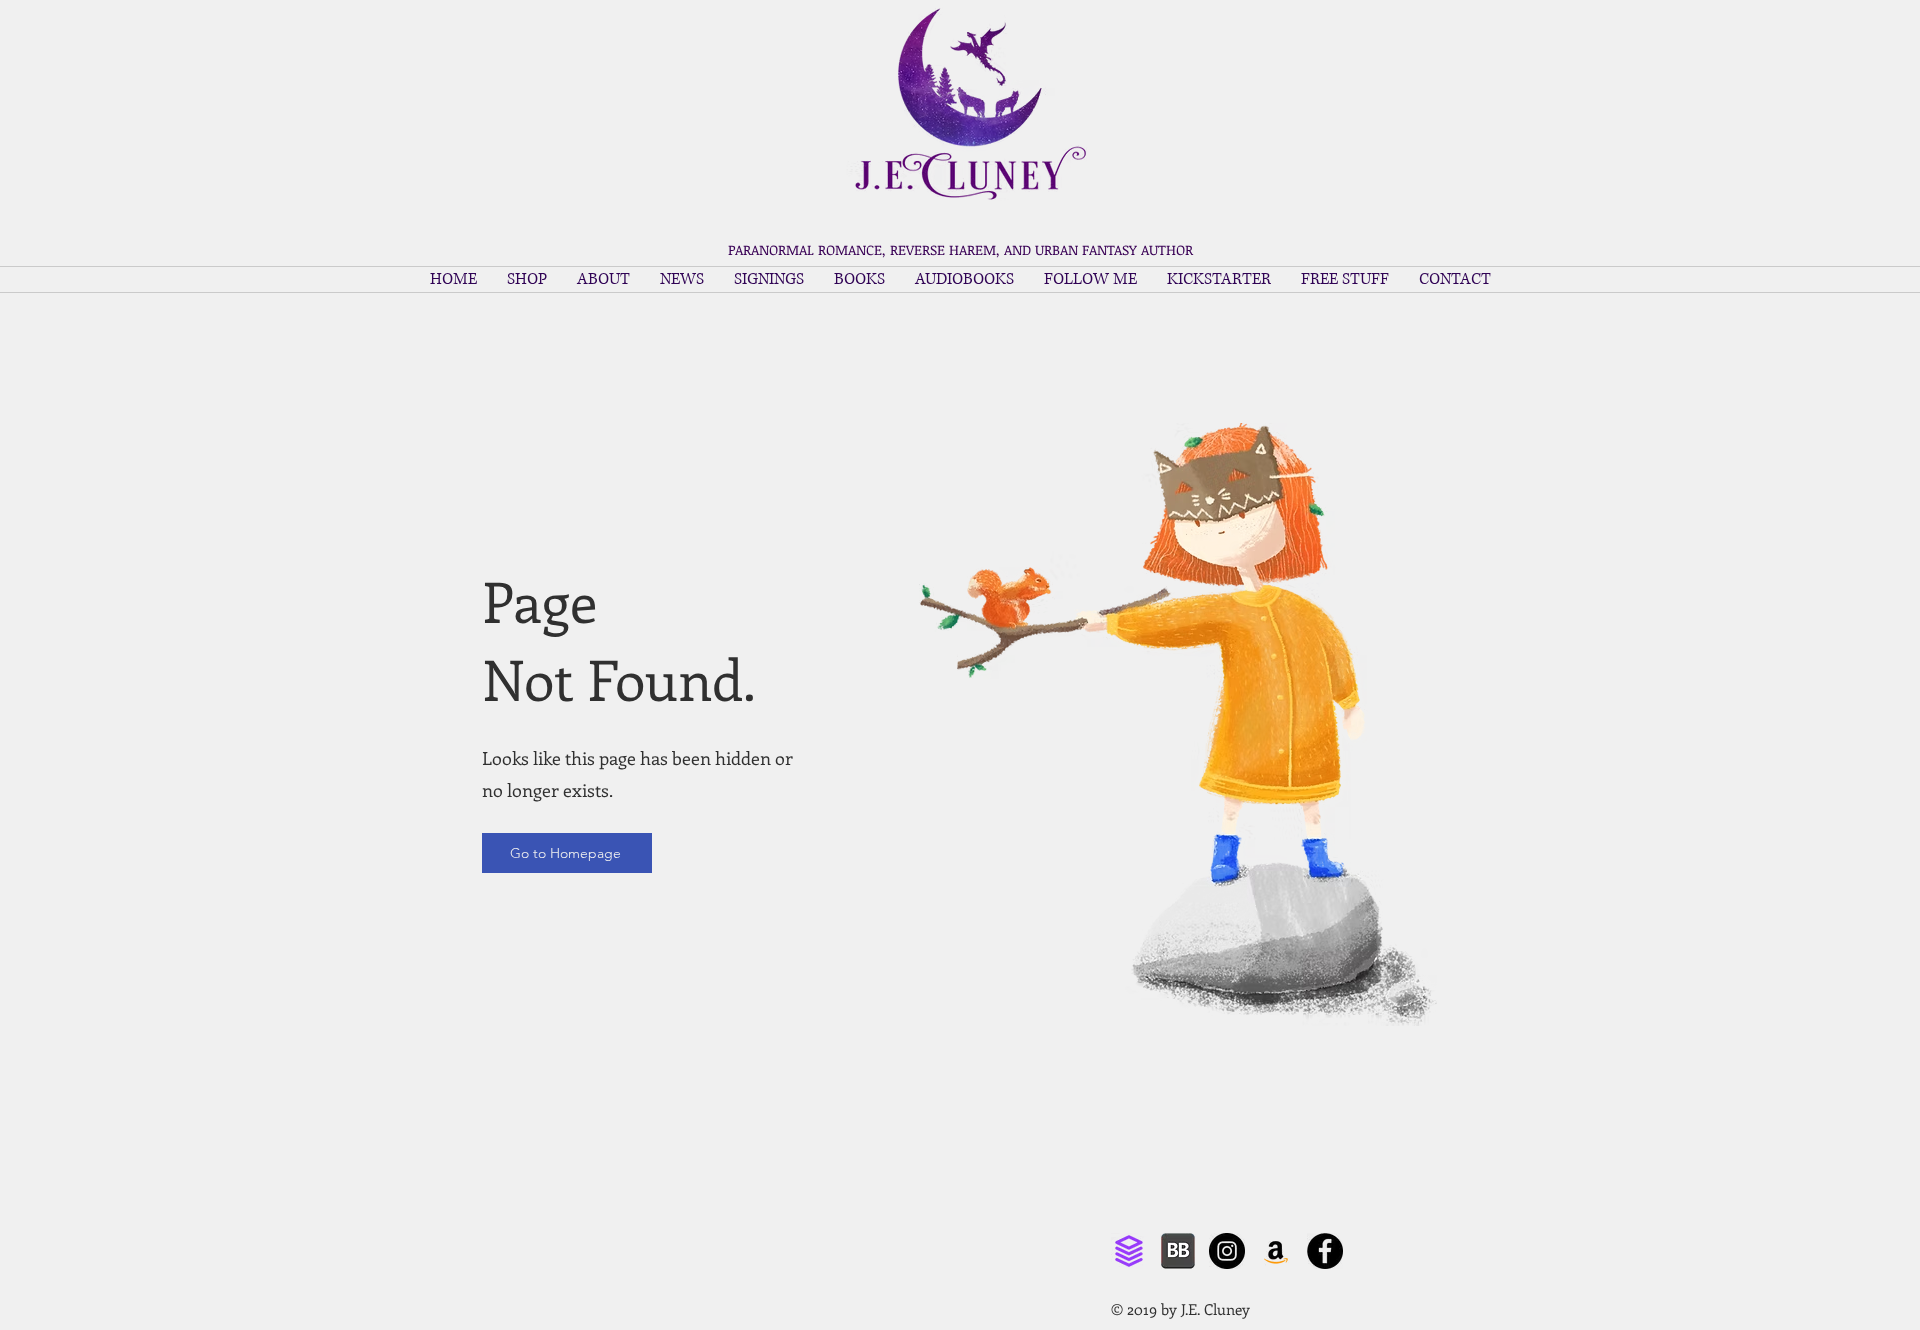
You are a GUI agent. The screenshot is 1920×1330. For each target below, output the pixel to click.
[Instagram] (1227, 1251)
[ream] (1129, 1251)
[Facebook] (1325, 1251)
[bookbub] (1178, 1251)
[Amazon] (1276, 1251)
